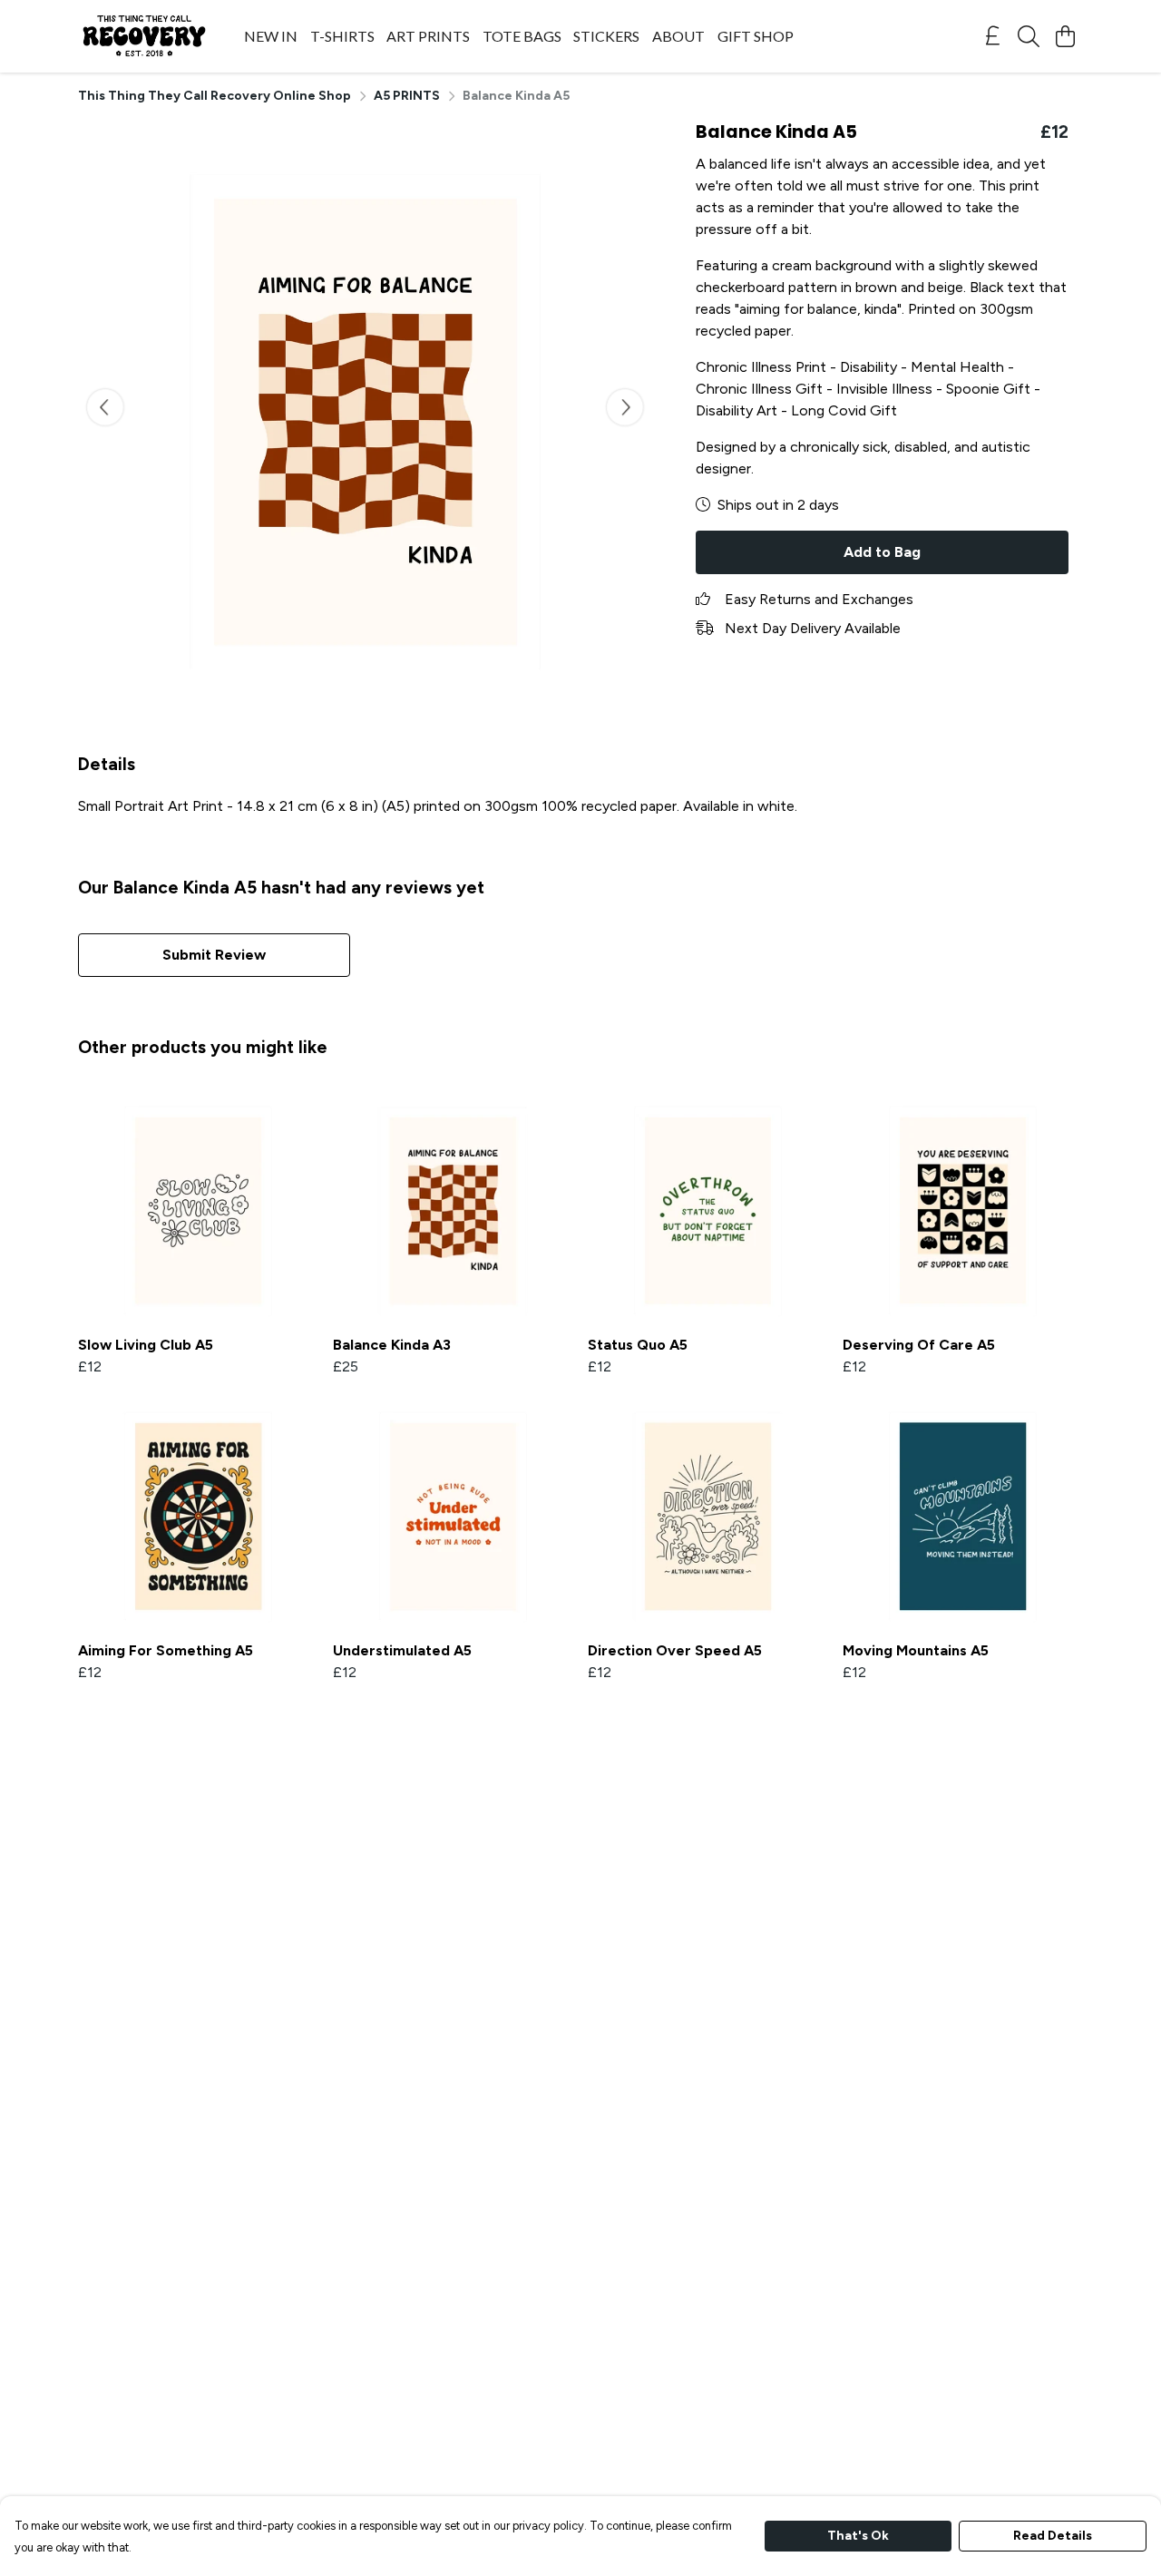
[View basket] (1065, 36)
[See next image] (625, 407)
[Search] (1029, 36)
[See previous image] (105, 407)
